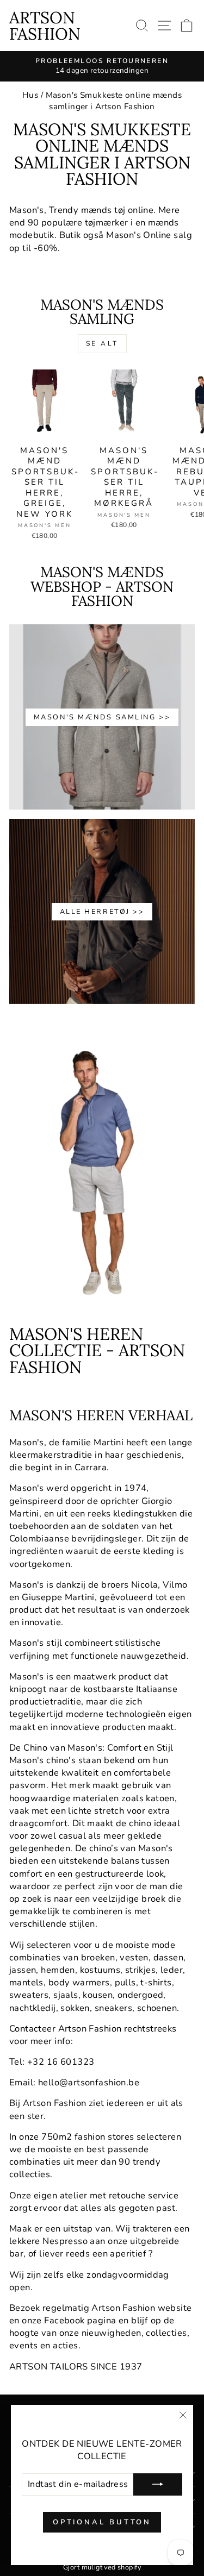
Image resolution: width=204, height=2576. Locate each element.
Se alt (102, 343)
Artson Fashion (45, 26)
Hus (30, 95)
